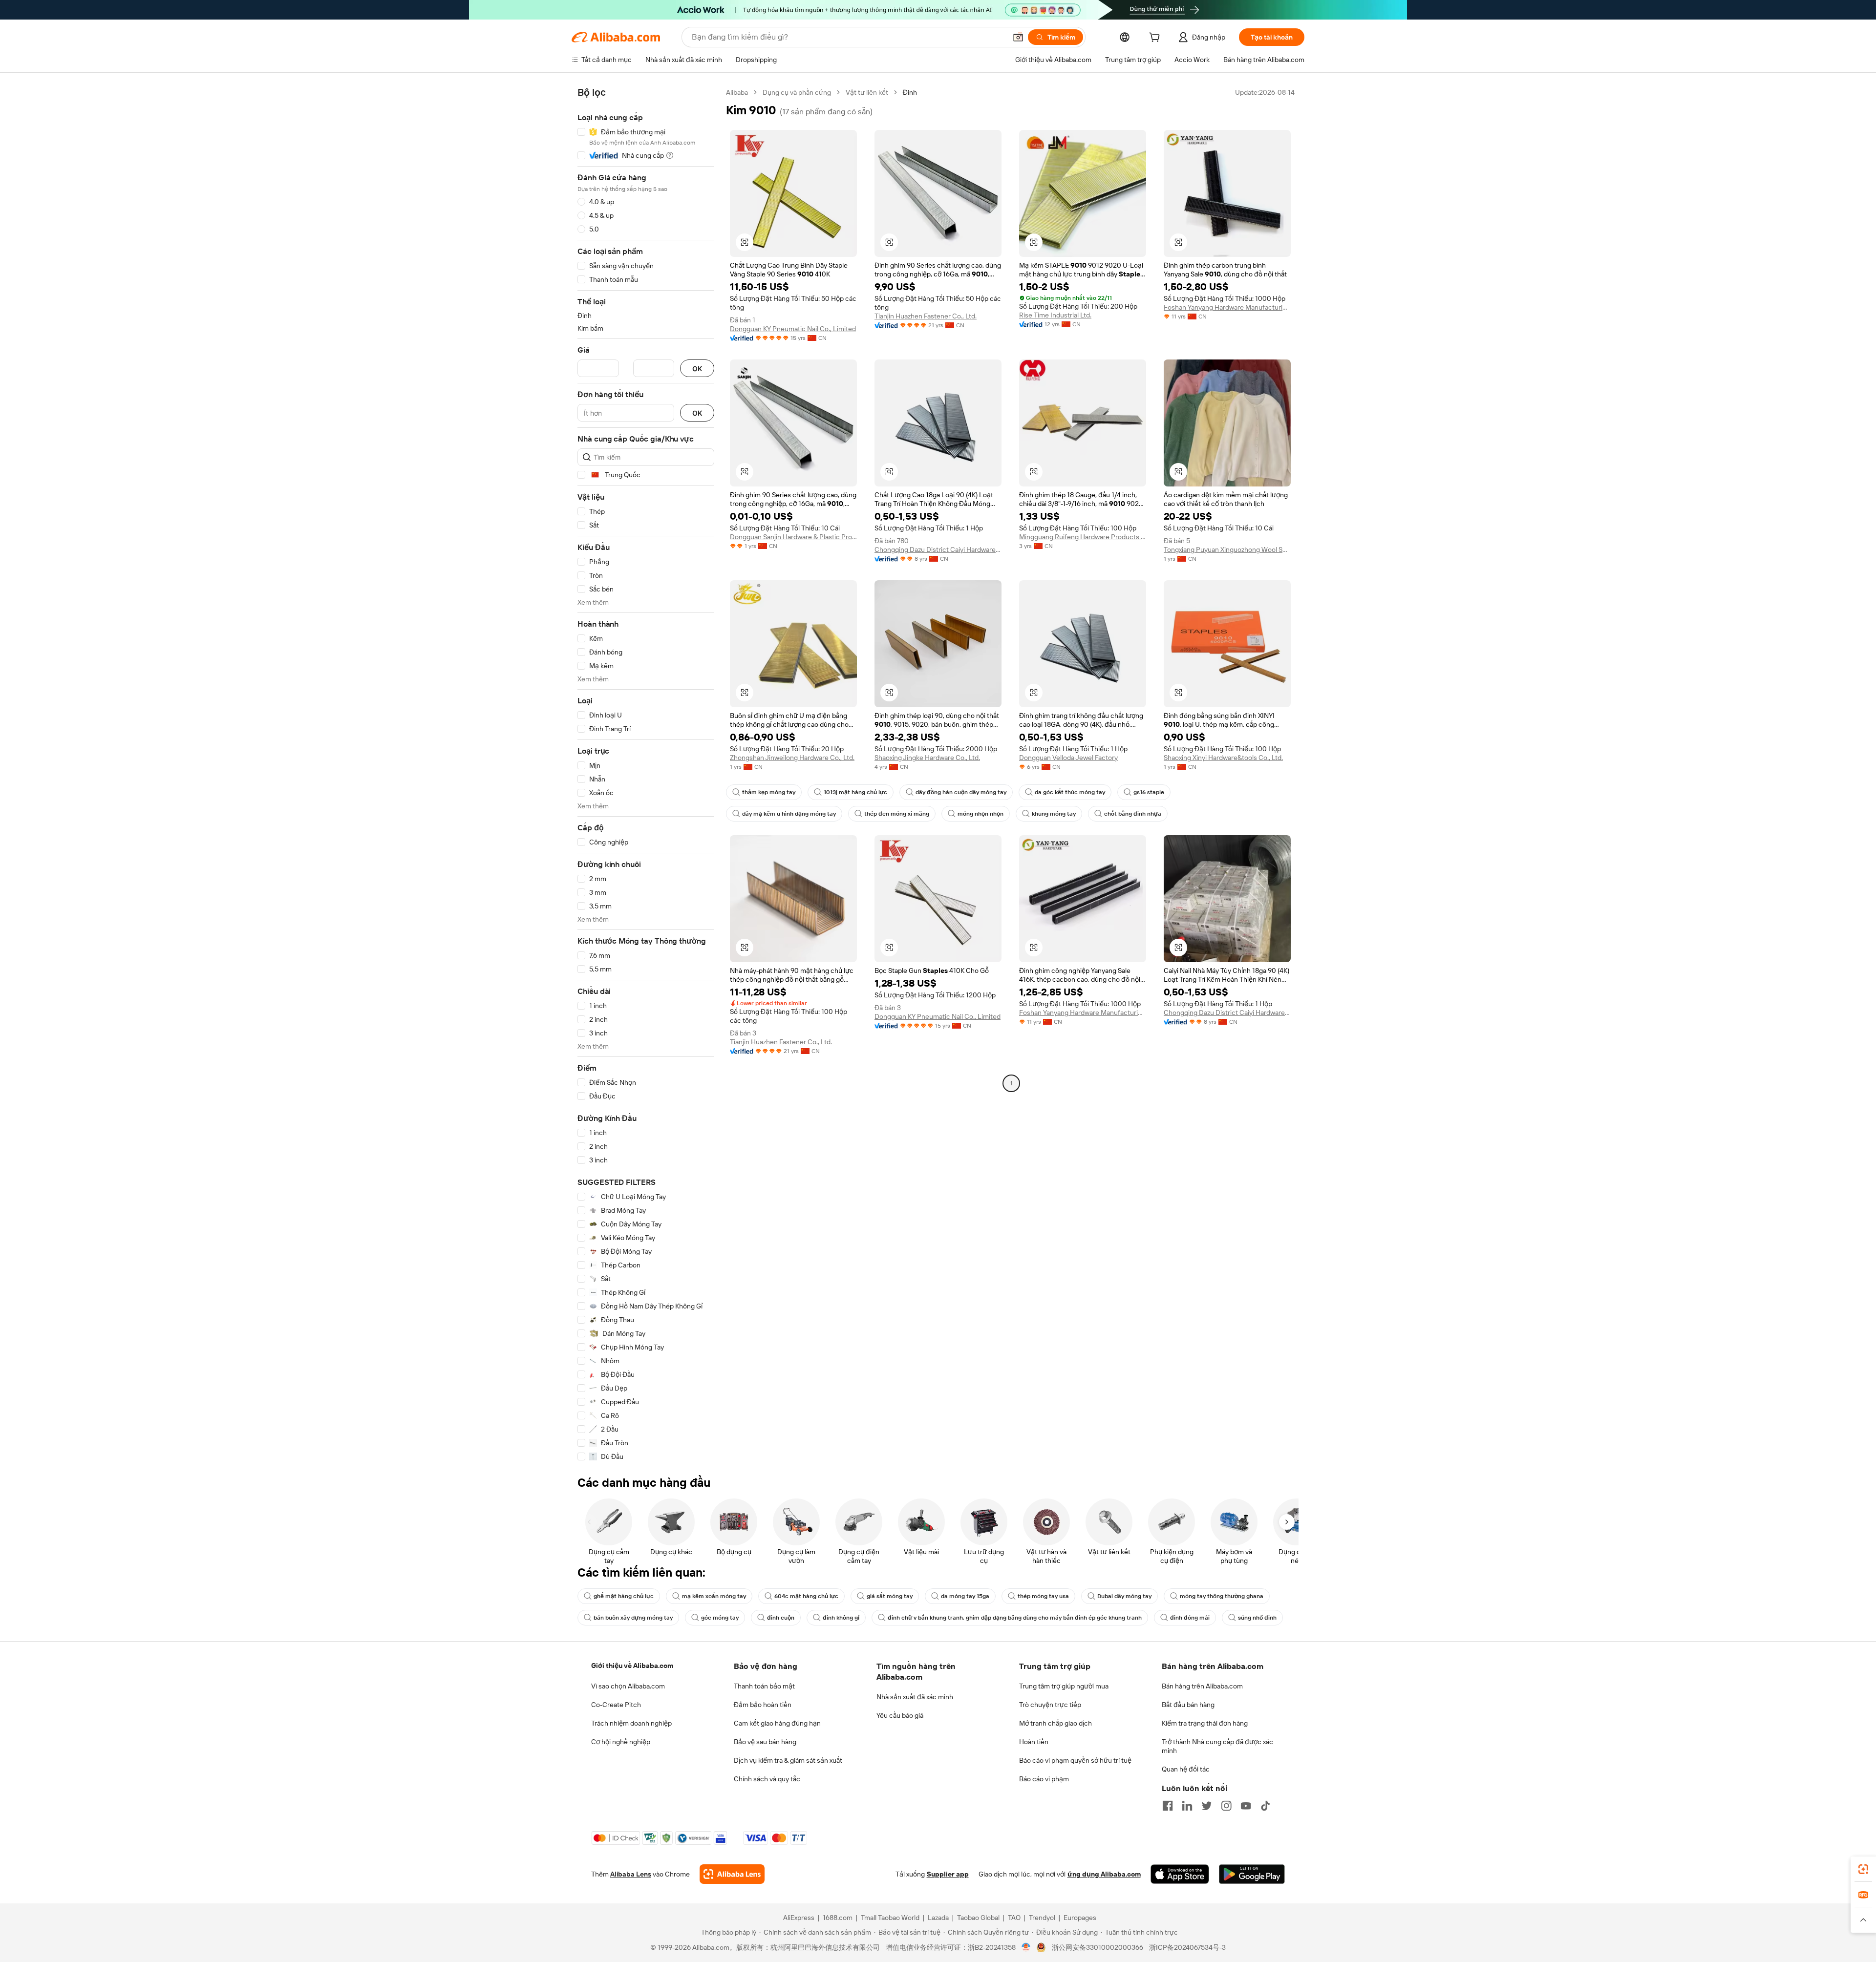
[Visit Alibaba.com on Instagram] (1226, 1806)
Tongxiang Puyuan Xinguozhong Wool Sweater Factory (1227, 549)
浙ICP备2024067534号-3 (1187, 1947)
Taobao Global (978, 1918)
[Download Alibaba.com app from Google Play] (1252, 1874)
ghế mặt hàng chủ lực (624, 1596)
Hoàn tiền (1034, 1742)
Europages (1080, 1918)
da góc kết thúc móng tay (1070, 792)
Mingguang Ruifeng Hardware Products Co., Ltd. (1083, 537)
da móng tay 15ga (965, 1596)
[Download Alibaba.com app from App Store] (1180, 1874)
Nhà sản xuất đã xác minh (915, 1697)
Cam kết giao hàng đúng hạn (777, 1723)
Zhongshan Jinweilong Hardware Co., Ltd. (792, 758)
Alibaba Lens (631, 1874)
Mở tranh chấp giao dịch (1055, 1723)
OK (697, 369)
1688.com (838, 1918)
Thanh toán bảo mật (764, 1686)
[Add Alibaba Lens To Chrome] (732, 1874)
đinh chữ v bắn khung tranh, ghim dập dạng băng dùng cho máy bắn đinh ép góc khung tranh (1015, 1618)
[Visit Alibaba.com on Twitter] (1207, 1806)
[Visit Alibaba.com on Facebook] (1168, 1806)
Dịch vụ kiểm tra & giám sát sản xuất (788, 1760)
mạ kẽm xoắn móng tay (714, 1596)
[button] (1018, 37)
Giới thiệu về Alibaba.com (632, 1666)
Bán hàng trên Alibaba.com (1202, 1686)
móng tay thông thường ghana (1222, 1596)
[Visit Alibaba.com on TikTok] (1265, 1806)
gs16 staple (1149, 792)
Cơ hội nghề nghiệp (621, 1742)
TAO (1014, 1918)
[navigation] (646, 775)
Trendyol (1042, 1918)
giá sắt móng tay (890, 1596)
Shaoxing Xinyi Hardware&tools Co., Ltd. (1223, 758)
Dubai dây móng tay (1124, 1596)
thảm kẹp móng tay (769, 792)
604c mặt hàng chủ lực (806, 1596)
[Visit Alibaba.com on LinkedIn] (1187, 1806)
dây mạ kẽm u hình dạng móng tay (789, 814)
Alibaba (737, 92)
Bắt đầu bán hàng (1188, 1705)
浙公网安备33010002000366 (1098, 1947)
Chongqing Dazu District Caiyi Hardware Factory (938, 549)
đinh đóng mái (1190, 1618)
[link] (1863, 1869)
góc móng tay (720, 1618)
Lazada (938, 1918)
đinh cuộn (781, 1618)
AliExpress (799, 1918)
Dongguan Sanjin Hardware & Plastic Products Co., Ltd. (793, 537)
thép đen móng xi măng (897, 814)
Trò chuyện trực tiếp (1050, 1705)
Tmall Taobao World (890, 1918)
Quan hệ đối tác (1186, 1769)
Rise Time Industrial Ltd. (1055, 315)
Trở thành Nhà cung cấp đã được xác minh (1217, 1746)
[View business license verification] (1026, 1947)
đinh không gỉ (841, 1618)
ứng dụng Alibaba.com (1104, 1874)
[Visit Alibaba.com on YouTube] (1246, 1806)
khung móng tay (1054, 814)
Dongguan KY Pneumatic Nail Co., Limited (793, 329)
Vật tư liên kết (867, 92)
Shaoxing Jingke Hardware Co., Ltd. (927, 758)
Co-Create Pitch (616, 1705)
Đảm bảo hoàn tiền (763, 1705)
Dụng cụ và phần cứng (797, 92)
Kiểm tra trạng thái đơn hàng (1205, 1723)
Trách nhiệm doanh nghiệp (631, 1723)
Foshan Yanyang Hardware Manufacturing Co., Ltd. (1227, 307)
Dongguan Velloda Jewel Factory (1068, 758)
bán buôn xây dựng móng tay (633, 1618)
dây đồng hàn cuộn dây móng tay (961, 792)
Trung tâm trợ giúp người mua (1064, 1686)
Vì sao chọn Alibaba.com (628, 1686)
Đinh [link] (910, 92)
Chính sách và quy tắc (767, 1779)
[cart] (1156, 39)
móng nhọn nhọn (981, 814)
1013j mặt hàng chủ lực (855, 792)
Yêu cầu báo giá (900, 1715)
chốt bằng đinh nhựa (1133, 814)
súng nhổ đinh (1257, 1618)
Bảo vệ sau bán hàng (765, 1742)
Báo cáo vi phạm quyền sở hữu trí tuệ (1075, 1760)
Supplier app (948, 1874)
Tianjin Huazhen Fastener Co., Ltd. (926, 316)
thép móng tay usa (1043, 1596)
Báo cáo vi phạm (1044, 1779)
